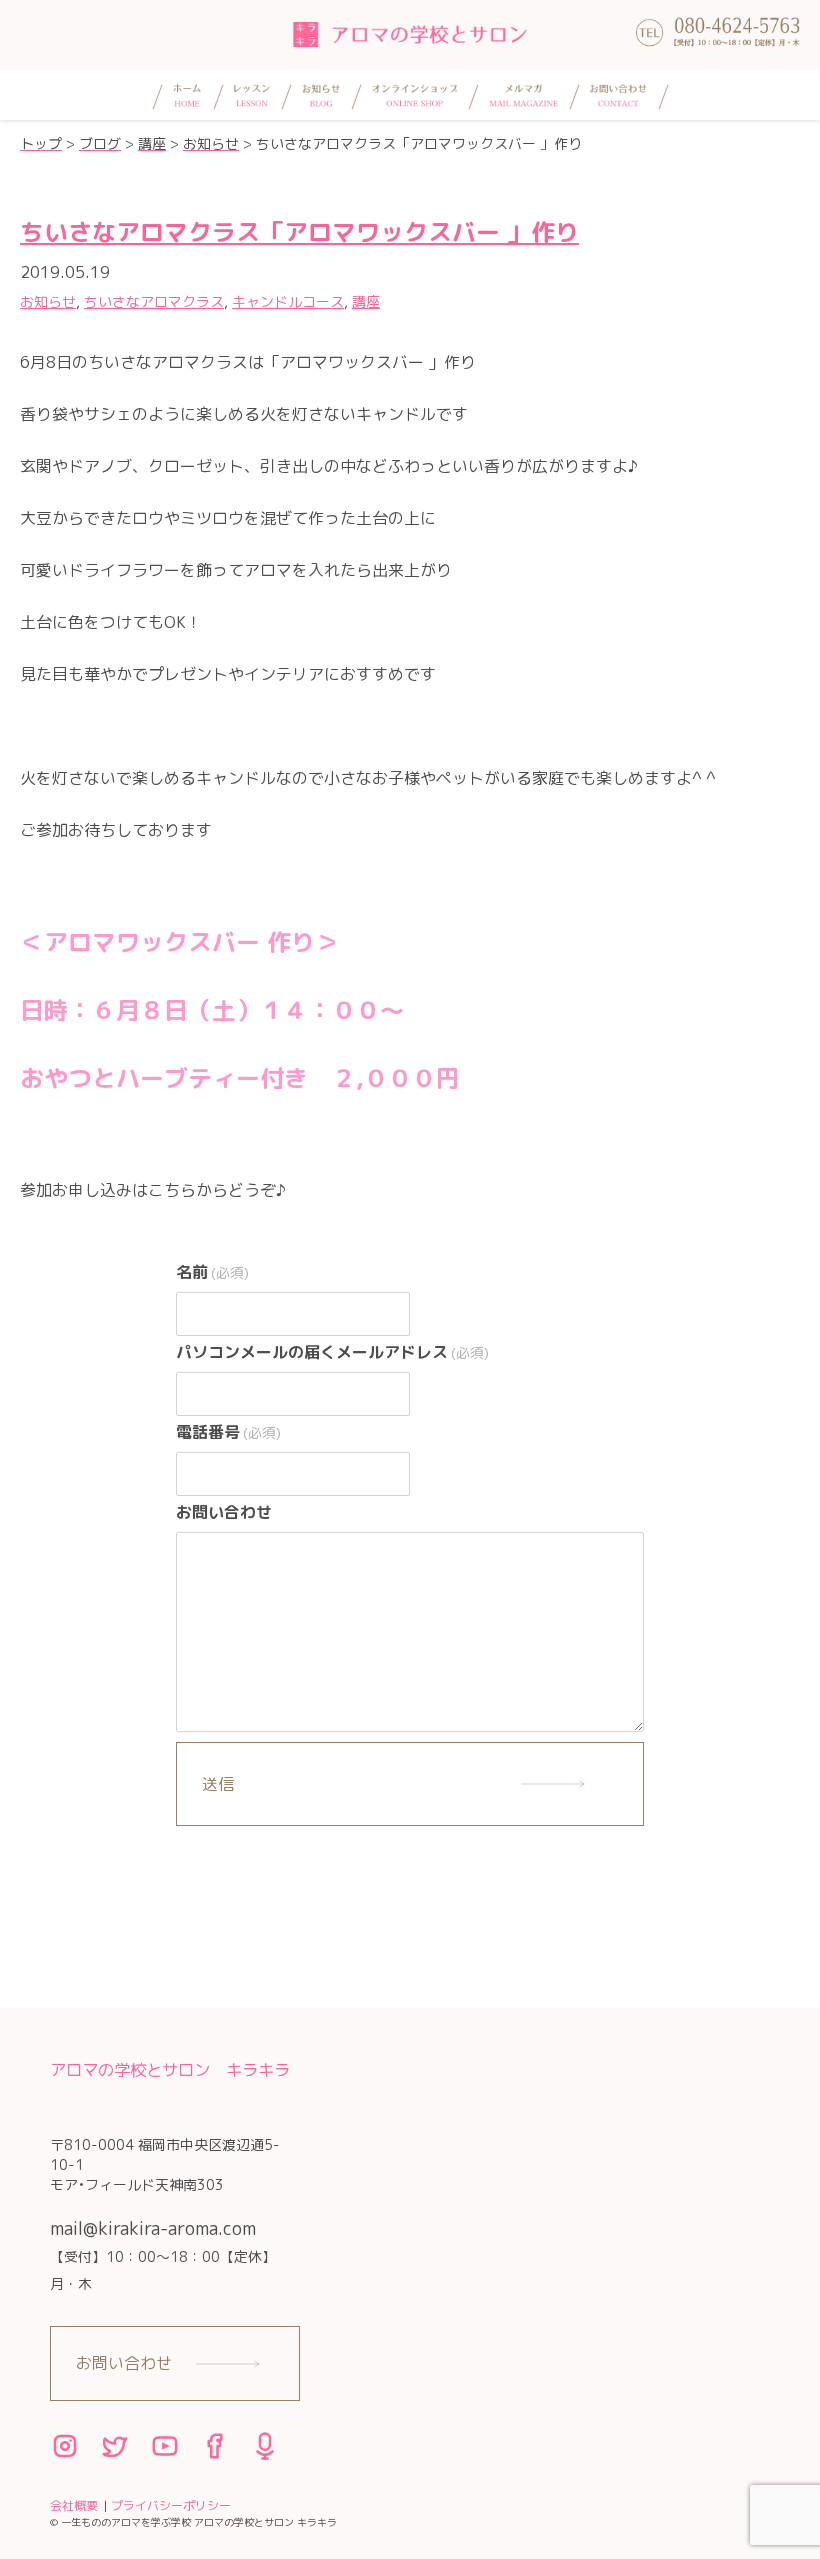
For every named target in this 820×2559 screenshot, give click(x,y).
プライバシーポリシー (171, 2505)
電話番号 (228, 1432)
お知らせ (48, 301)
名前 (212, 1272)
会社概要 (74, 2505)
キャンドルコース (288, 301)
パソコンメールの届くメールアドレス (332, 1352)
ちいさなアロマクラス (154, 301)
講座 (366, 301)
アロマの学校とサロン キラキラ (170, 2069)
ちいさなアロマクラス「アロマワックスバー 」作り (299, 232)
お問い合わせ (224, 1512)
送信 (218, 1784)
